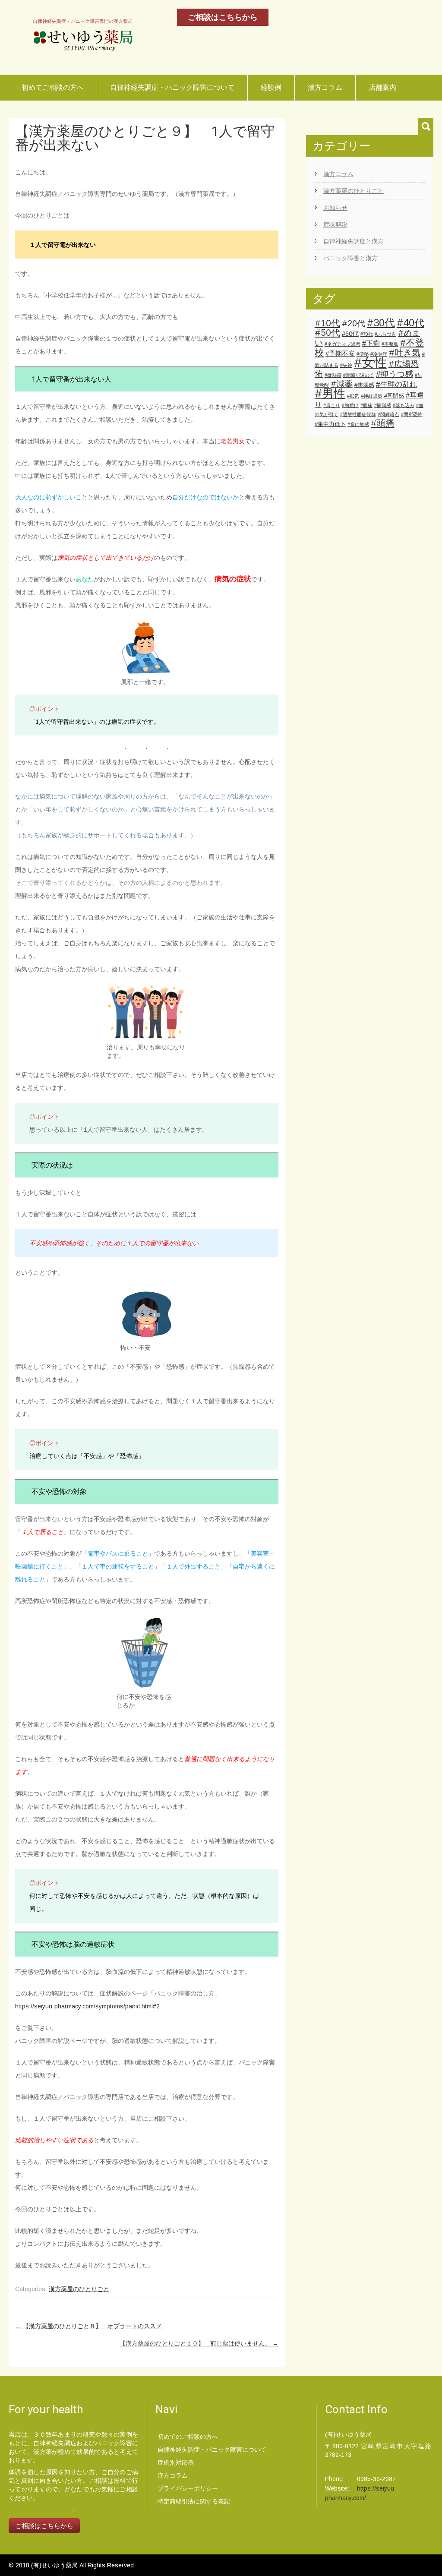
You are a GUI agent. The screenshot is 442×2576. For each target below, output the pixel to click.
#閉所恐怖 (412, 414)
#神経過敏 (372, 396)
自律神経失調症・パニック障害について (172, 87)
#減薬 (342, 384)
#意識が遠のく (359, 375)
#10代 (327, 323)
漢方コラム (325, 87)
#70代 (367, 334)
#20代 (354, 323)
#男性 (330, 394)
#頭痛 (383, 423)
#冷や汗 (379, 354)
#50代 (327, 333)
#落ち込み (404, 405)
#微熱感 (333, 375)
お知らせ (335, 208)
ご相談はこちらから (223, 17)
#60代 (350, 334)
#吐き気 (405, 353)
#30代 (381, 323)
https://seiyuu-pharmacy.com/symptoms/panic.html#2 (87, 2006)
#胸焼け (350, 405)
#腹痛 (366, 405)
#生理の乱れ (396, 384)
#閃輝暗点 (388, 414)
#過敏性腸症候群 (358, 414)
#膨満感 (383, 405)
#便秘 (363, 354)
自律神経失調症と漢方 (354, 241)
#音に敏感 (358, 424)
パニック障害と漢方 (350, 258)
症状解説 (335, 224)
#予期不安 (340, 354)
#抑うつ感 (395, 374)
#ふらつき (385, 334)
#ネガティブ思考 (343, 344)
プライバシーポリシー (188, 2488)
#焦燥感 (364, 385)
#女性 (370, 362)
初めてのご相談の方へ (188, 2437)
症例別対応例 (176, 2462)
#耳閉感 (394, 396)
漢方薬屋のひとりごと (79, 2289)
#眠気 (353, 396)
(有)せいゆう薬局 (55, 2565)
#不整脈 (390, 344)
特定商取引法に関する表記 (194, 2501)
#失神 (346, 365)
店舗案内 (382, 87)
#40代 (410, 323)
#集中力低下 (330, 424)
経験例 (271, 87)
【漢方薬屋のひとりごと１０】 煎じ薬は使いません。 (199, 2343)
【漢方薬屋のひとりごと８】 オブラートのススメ (88, 2326)
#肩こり (332, 405)
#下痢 (371, 343)
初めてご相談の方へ (53, 87)
